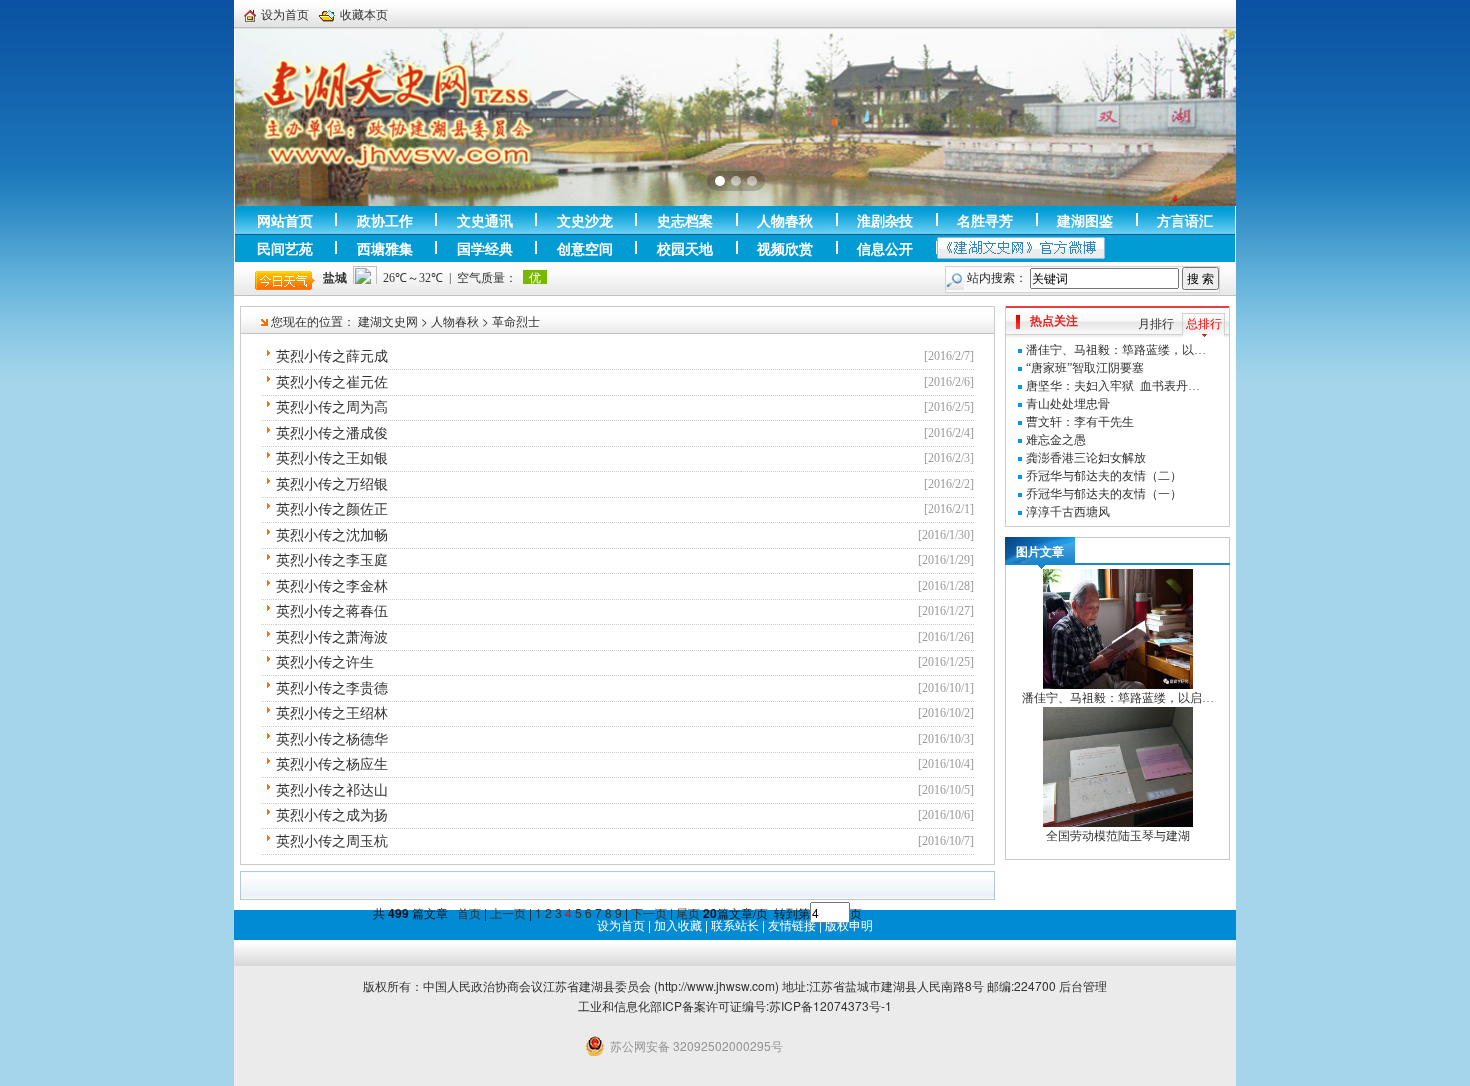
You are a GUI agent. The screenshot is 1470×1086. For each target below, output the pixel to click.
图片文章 (1040, 551)
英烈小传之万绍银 (332, 484)
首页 (469, 912)
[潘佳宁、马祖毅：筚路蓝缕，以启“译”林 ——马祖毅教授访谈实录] (1118, 628)
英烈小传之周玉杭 (332, 841)
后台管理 (1083, 985)
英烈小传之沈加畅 (332, 535)
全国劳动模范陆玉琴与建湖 (1118, 836)
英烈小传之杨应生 (332, 764)
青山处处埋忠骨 (1068, 404)
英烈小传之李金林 (332, 586)
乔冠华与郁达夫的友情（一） (1104, 494)
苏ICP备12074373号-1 (830, 1005)
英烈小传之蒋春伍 (332, 611)
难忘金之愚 (1056, 440)
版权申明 (849, 924)
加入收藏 (678, 924)
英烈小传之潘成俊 (332, 433)
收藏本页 (364, 14)
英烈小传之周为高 (332, 407)
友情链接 (792, 924)
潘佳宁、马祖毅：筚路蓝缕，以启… (1118, 698)
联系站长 (735, 924)
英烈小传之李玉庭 (332, 560)
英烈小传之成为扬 (332, 815)
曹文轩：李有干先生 (1080, 422)
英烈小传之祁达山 (332, 790)
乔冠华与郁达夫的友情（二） (1104, 476)
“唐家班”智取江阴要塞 (1085, 368)
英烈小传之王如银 (332, 458)
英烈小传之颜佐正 (332, 509)
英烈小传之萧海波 (332, 637)
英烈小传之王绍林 (332, 713)
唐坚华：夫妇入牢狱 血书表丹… (1113, 386)
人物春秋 (455, 320)
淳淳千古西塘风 (1068, 512)
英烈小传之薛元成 (332, 356)
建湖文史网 (388, 320)
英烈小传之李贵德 (332, 688)
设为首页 (285, 14)
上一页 (508, 912)
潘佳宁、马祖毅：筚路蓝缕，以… (1116, 350)
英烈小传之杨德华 (332, 739)
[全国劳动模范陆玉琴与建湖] (1118, 766)
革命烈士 (516, 320)
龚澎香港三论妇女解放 (1086, 458)
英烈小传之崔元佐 (332, 382)
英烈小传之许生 (325, 662)
